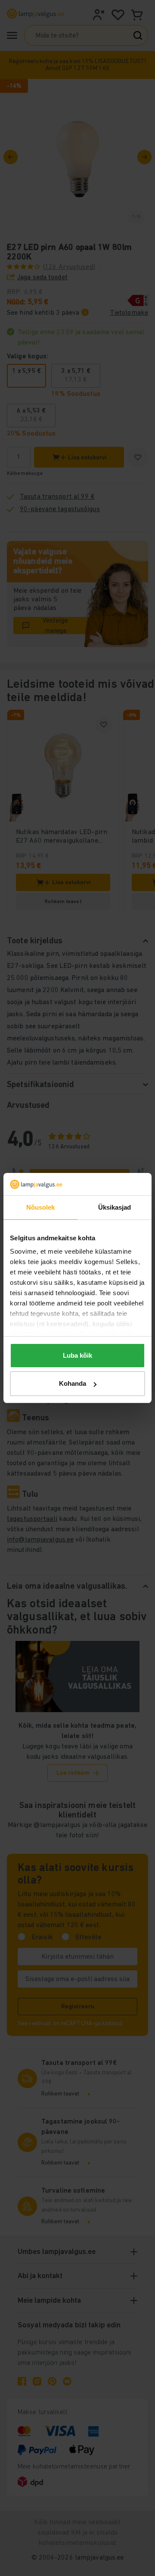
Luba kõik (77, 1355)
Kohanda (73, 1383)
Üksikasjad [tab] (115, 1207)
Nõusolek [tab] (41, 1207)
